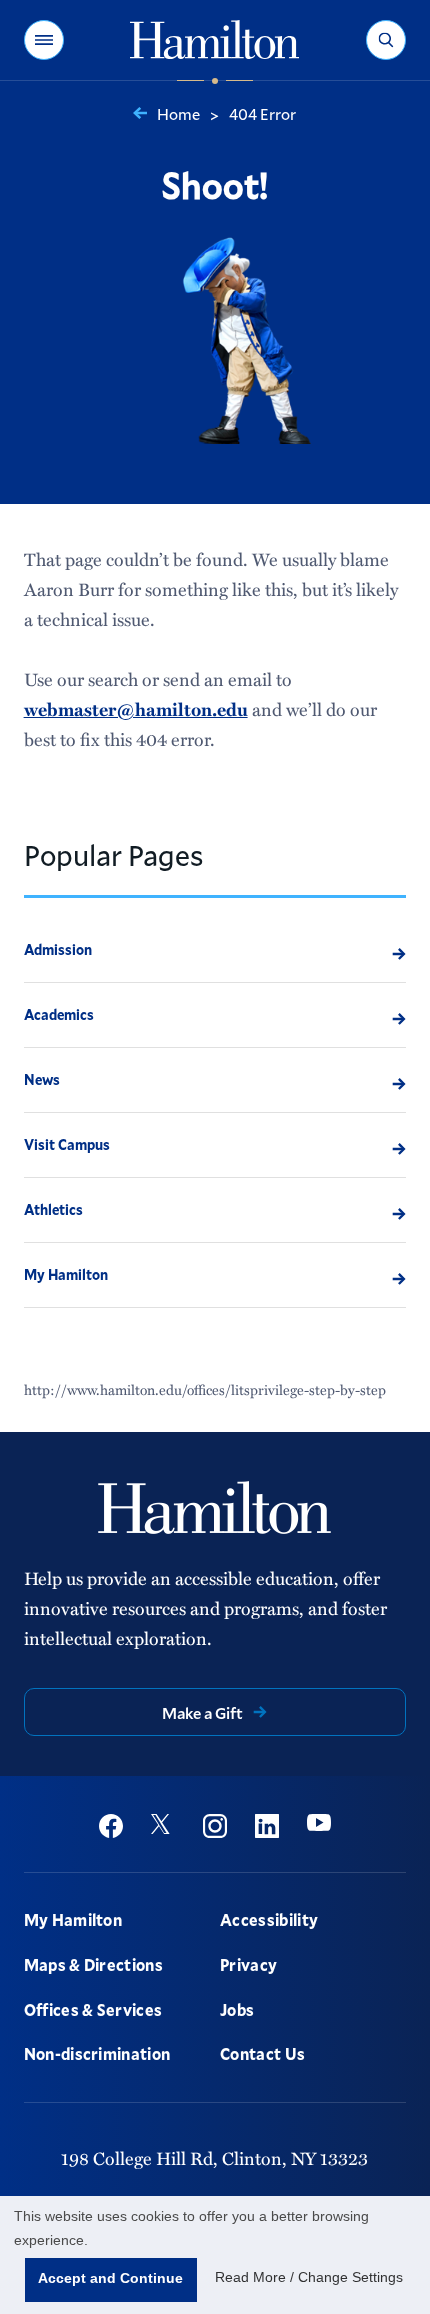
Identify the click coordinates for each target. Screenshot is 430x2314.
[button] (44, 40)
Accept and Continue (110, 2278)
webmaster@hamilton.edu (136, 709)
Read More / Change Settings (309, 2277)
